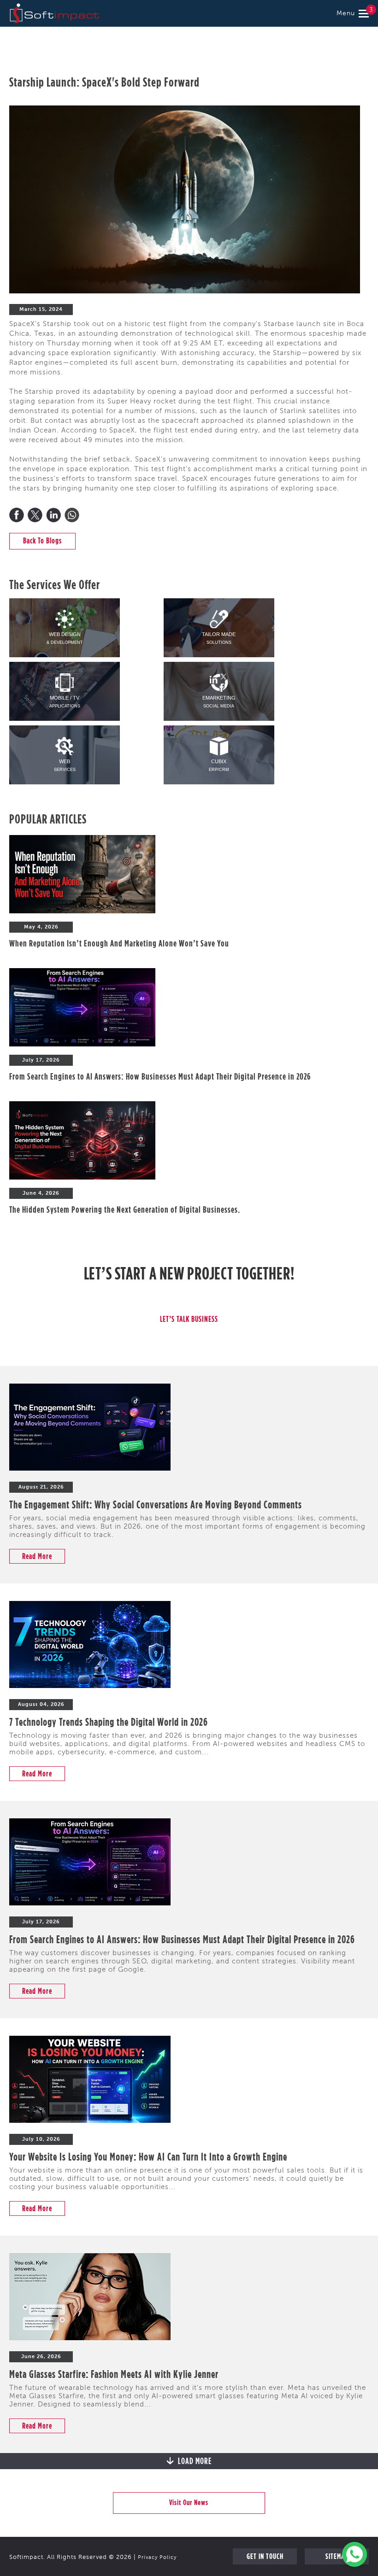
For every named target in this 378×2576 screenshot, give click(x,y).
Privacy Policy (157, 2558)
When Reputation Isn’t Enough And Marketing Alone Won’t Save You (119, 943)
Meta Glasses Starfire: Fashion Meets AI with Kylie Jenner (114, 2374)
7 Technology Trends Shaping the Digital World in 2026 (109, 1722)
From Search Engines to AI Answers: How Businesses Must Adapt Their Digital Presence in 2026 (160, 1076)
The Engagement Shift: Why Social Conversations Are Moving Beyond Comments (156, 1504)
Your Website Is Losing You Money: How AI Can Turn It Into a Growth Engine (148, 2156)
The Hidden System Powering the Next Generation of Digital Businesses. (125, 1209)
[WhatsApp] (72, 515)
